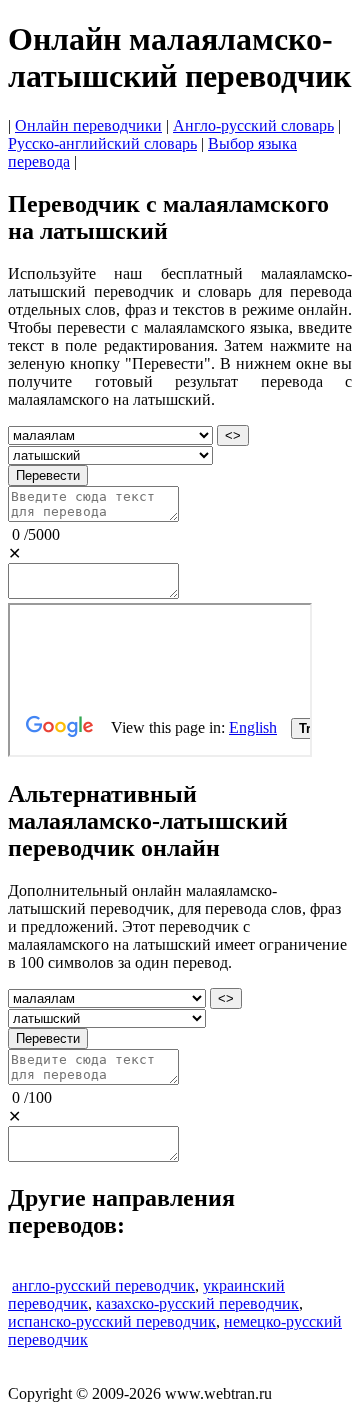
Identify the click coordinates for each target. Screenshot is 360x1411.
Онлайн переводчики (88, 125)
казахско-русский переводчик (197, 1303)
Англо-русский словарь (253, 125)
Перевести (48, 475)
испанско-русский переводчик (112, 1321)
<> (233, 435)
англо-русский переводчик (103, 1285)
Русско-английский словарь (102, 143)
